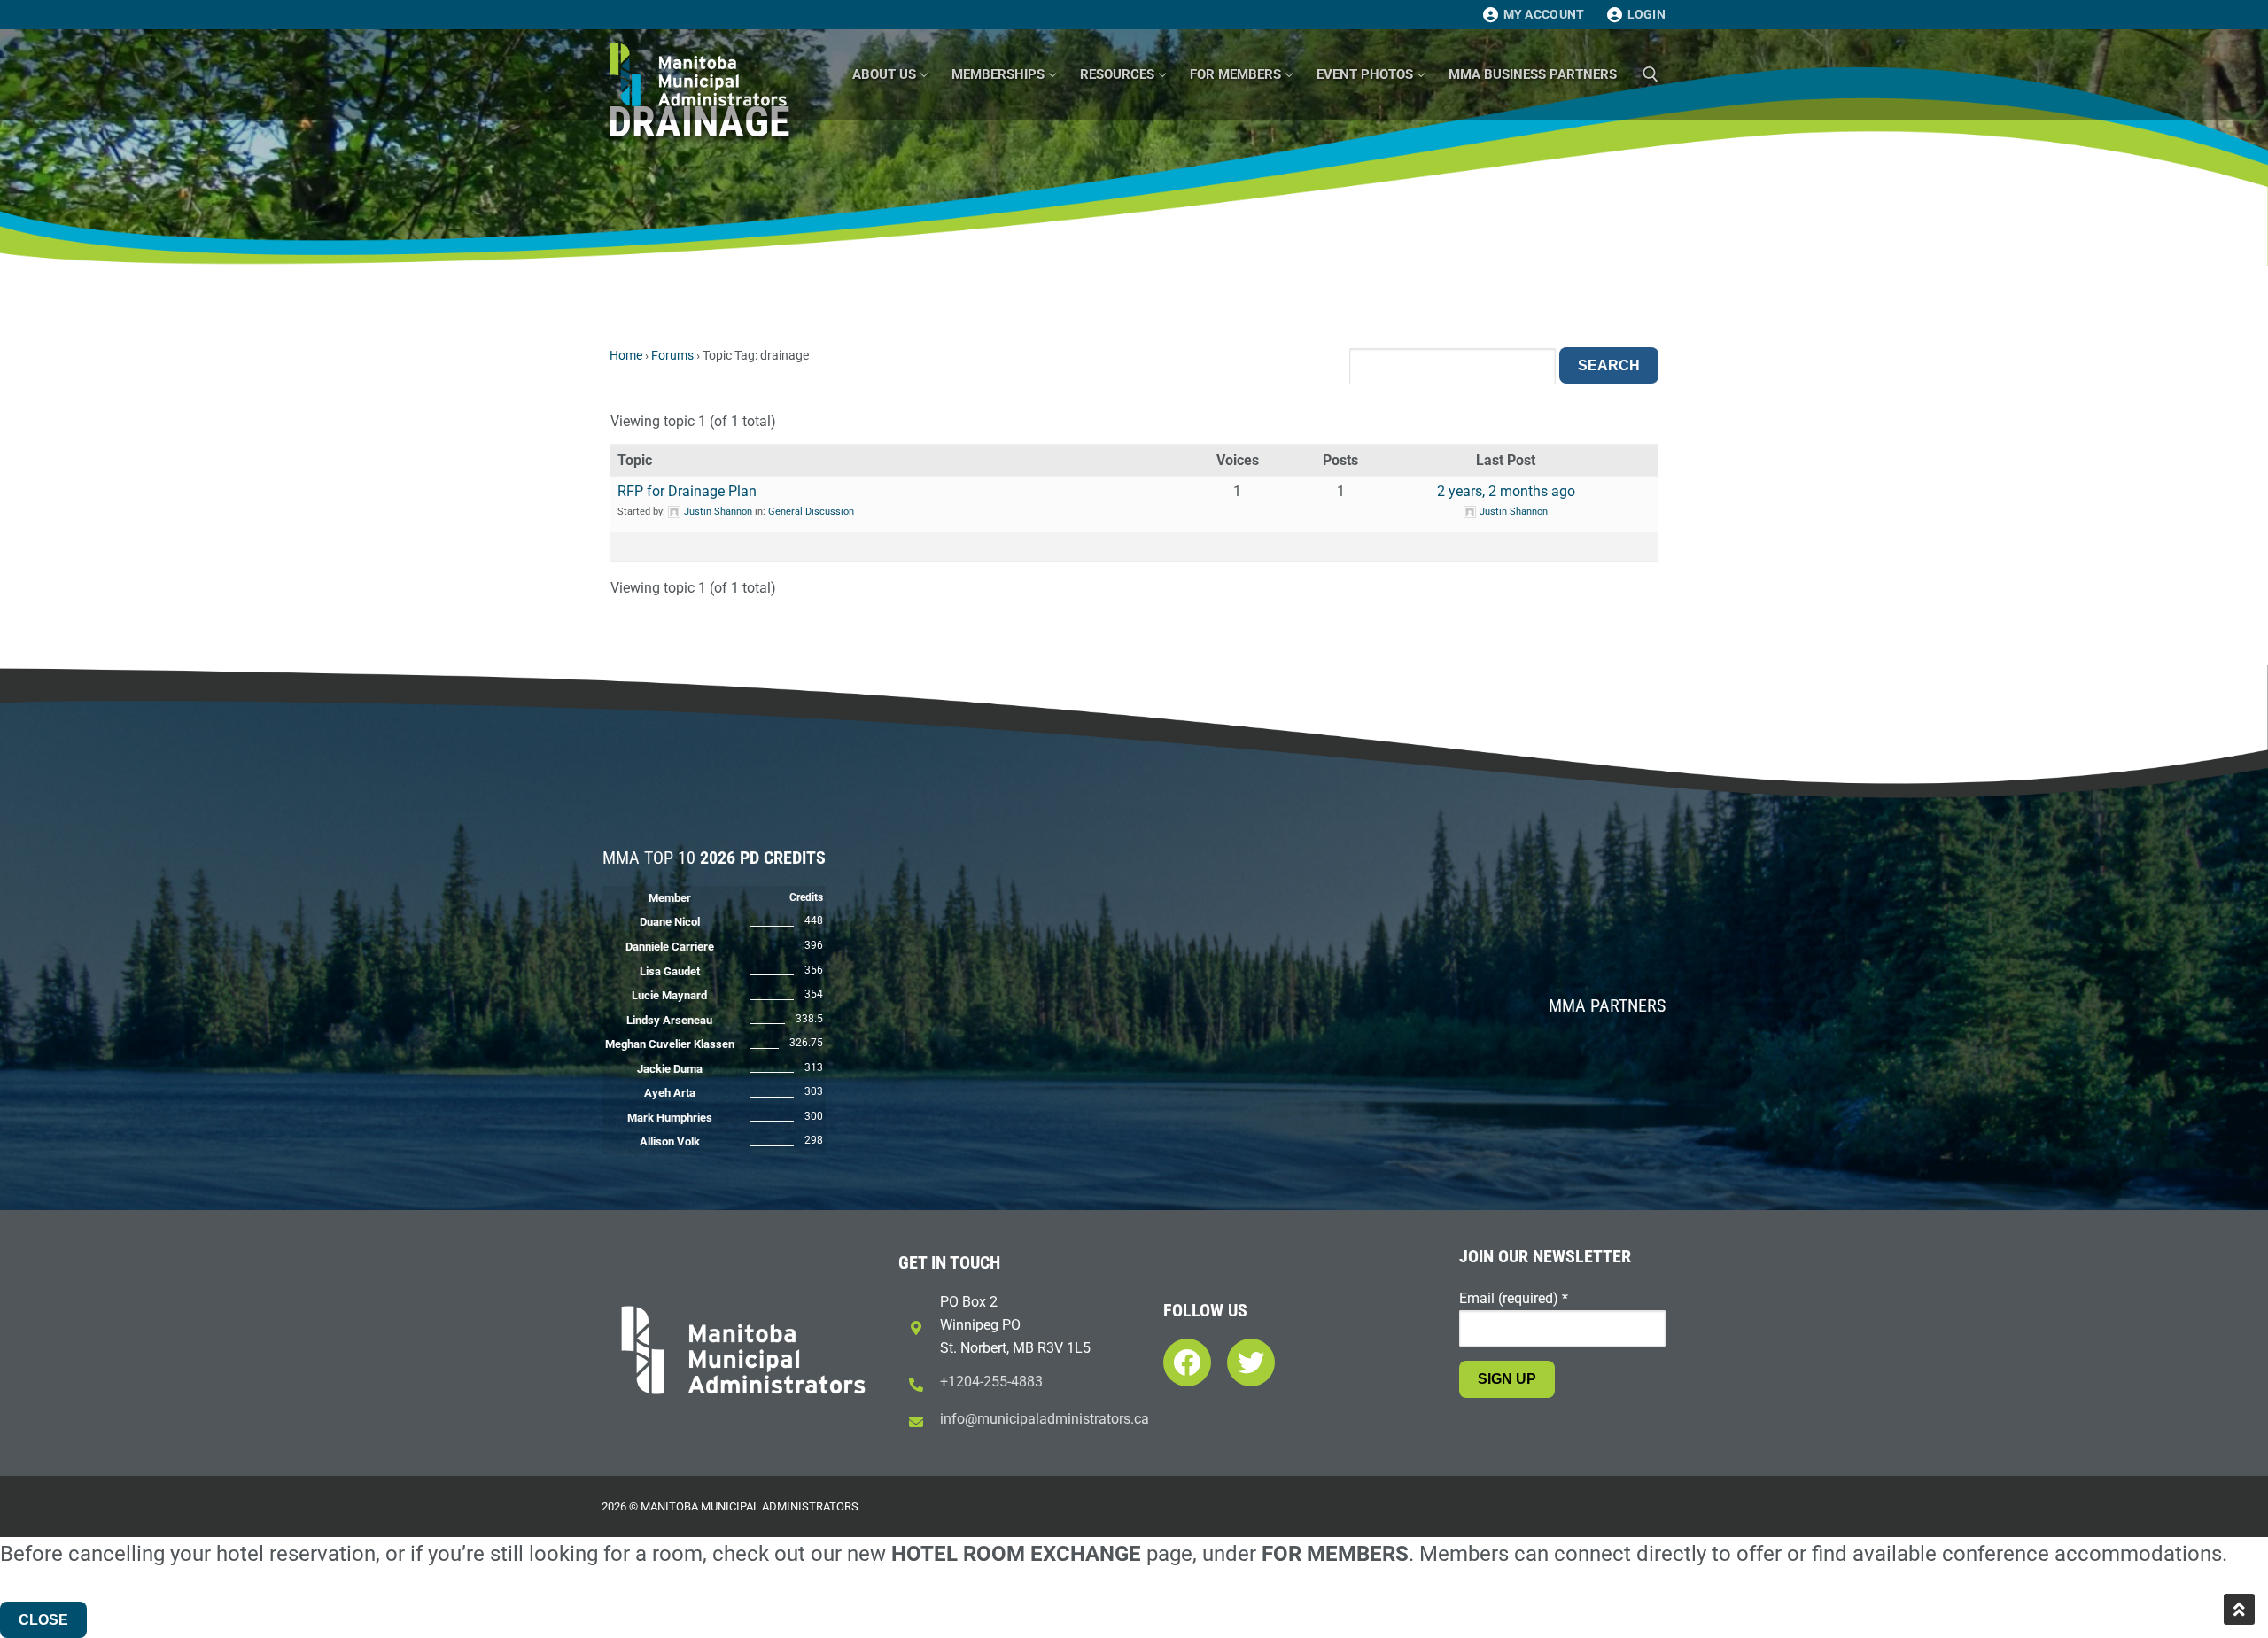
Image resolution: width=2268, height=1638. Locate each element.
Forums (672, 355)
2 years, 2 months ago (1506, 491)
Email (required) (1514, 1298)
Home (626, 355)
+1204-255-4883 (991, 1382)
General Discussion (811, 512)
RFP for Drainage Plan (687, 491)
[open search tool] (1651, 74)
